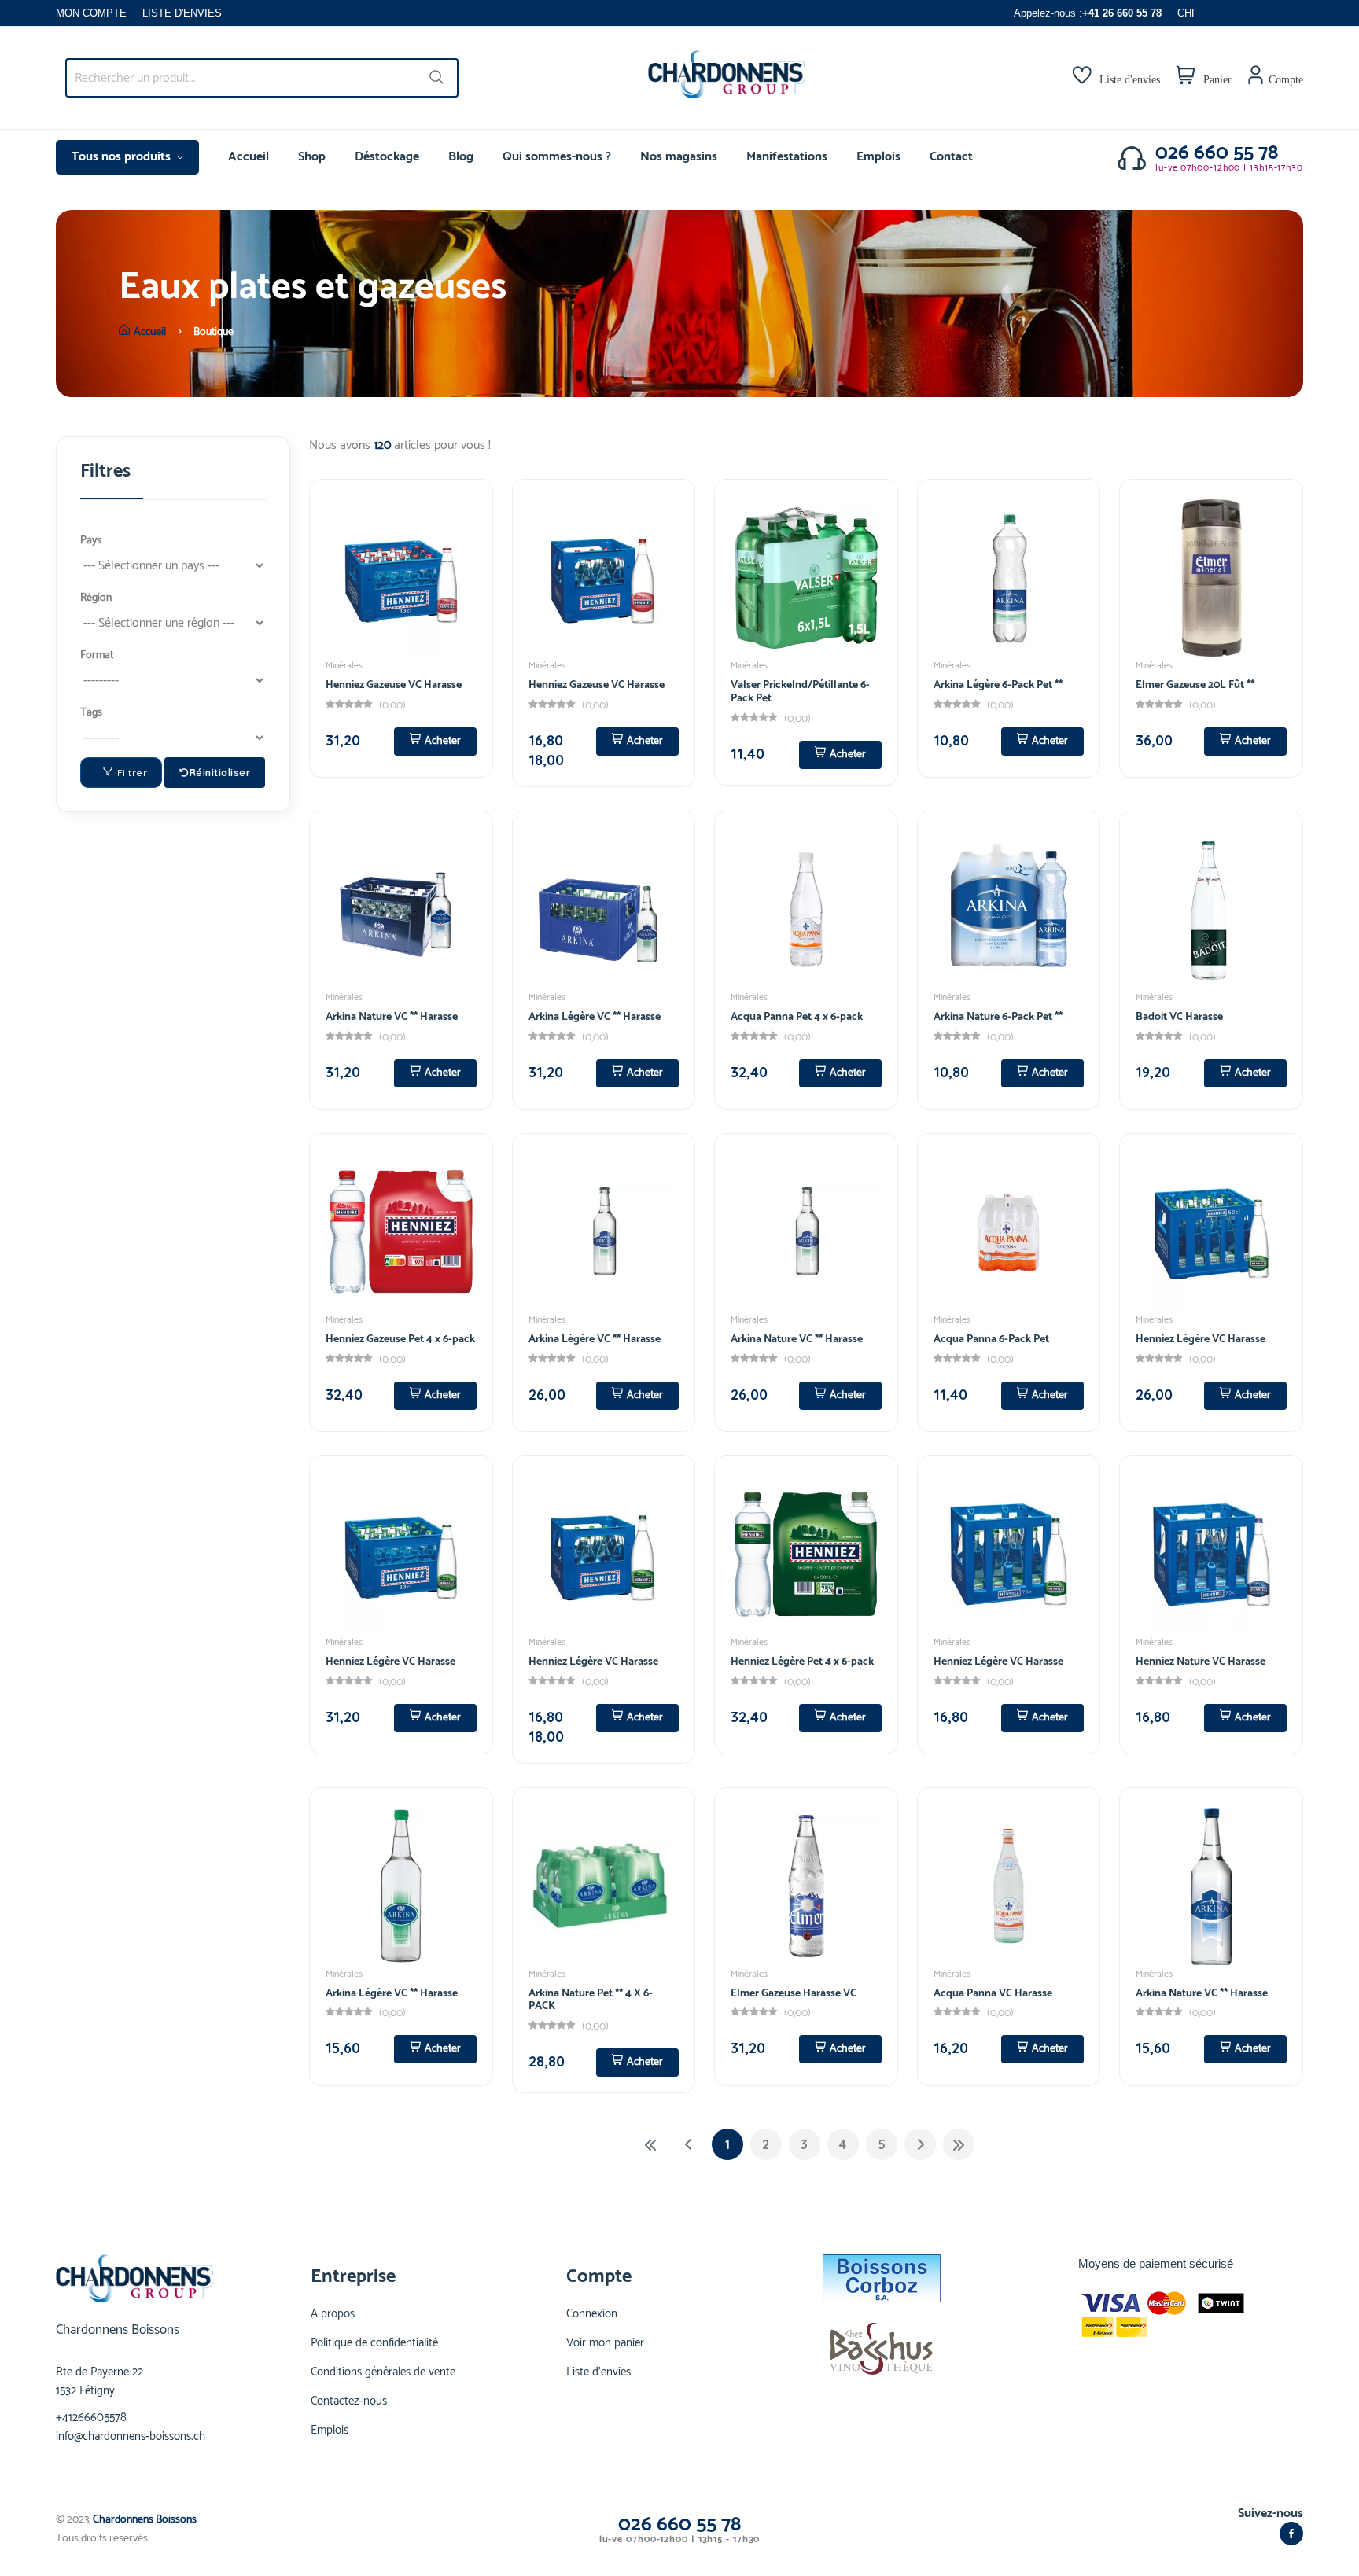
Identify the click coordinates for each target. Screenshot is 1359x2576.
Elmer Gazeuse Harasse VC (794, 1994)
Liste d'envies (598, 2372)
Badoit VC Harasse (1179, 1017)
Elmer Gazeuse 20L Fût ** (1195, 685)
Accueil (249, 157)
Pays (91, 541)
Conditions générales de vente (383, 2372)
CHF (1188, 13)
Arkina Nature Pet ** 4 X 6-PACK (591, 2000)
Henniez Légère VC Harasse (1201, 1340)
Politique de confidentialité (374, 2343)
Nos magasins (679, 157)
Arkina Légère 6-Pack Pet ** (998, 685)
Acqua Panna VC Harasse (993, 1994)
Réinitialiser (220, 773)
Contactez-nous (349, 2401)
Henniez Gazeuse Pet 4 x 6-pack (400, 1340)
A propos (333, 2314)
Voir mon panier (605, 2343)
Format (97, 655)
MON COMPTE (91, 13)
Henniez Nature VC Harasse (1201, 1662)
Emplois (878, 157)
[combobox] (262, 78)
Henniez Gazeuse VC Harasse (394, 685)
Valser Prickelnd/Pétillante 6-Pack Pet (800, 692)
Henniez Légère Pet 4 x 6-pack (802, 1662)
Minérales (344, 666)
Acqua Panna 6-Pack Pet (991, 1340)
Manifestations (787, 157)
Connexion (592, 2314)
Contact (951, 157)
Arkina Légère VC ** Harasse (595, 1017)
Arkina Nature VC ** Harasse (392, 1017)
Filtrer (133, 773)
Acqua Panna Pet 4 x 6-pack (797, 1017)
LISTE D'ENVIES (182, 13)
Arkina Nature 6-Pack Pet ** (998, 1017)
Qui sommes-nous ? (557, 157)
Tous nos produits (123, 157)
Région (96, 598)
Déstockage (387, 157)
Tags (91, 713)
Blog (461, 157)
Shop (312, 157)
